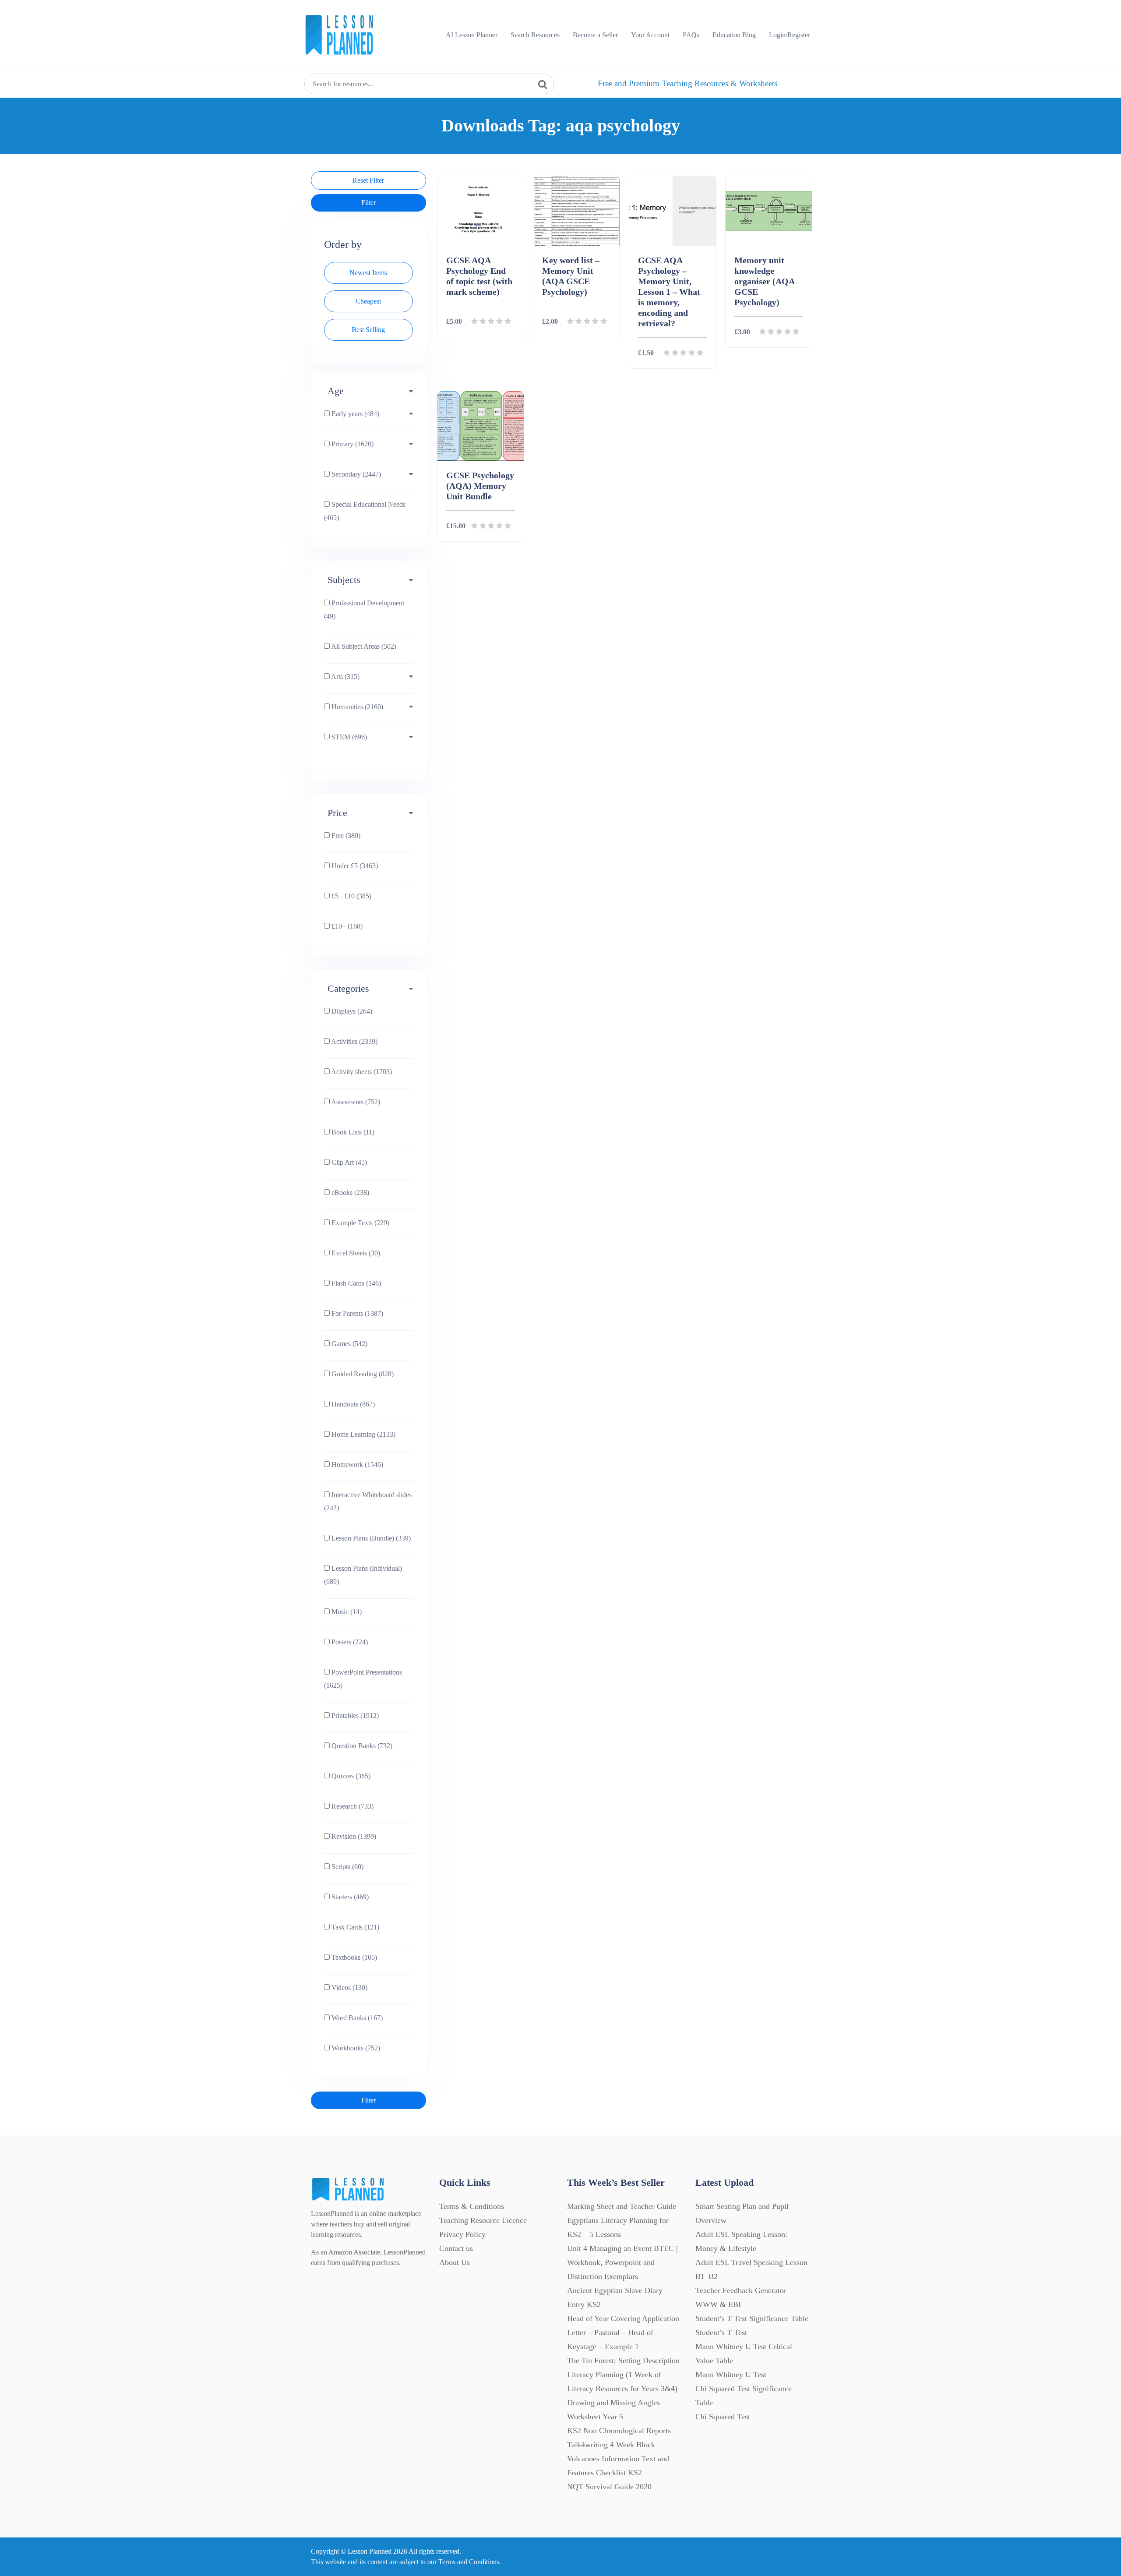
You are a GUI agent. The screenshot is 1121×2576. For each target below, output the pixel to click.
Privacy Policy (462, 2234)
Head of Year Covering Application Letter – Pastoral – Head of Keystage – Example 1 (623, 2332)
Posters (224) (349, 1642)
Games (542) (349, 1344)
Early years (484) (354, 414)
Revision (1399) (353, 1836)
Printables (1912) (354, 1716)
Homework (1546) (356, 1465)
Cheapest (368, 301)
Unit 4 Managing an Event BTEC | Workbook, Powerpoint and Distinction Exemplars (622, 2262)
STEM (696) (348, 737)
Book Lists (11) (352, 1132)
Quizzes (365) (350, 1776)
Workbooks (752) (355, 2048)
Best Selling (368, 330)
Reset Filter (368, 180)
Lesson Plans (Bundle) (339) (370, 1538)
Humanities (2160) (356, 707)
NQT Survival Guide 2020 (609, 2487)
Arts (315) (345, 677)
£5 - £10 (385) (351, 896)
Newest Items (368, 273)
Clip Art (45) (348, 1162)
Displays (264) (351, 1011)
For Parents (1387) (356, 1313)
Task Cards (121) (354, 1927)
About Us (455, 2262)
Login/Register (790, 35)
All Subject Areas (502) (363, 646)
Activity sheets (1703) (361, 1072)
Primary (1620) (352, 444)
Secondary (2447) (355, 474)
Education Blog (734, 35)
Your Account (650, 35)
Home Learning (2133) (363, 1434)
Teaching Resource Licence (483, 2220)
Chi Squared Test (723, 2417)
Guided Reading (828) (362, 1374)
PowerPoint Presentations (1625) (363, 1679)
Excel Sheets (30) (355, 1253)
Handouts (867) (352, 1404)
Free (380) (345, 836)
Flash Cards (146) (355, 1283)
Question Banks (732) (361, 1746)
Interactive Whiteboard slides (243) (368, 1501)
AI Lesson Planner (472, 35)
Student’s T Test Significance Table (752, 2318)
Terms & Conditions (472, 2206)
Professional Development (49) (364, 610)
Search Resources (535, 35)
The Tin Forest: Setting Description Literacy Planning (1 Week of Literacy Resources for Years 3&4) (623, 2375)
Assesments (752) (355, 1102)
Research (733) (352, 1806)
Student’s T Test (721, 2332)
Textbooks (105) (353, 1957)
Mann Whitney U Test (731, 2375)
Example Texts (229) (360, 1223)
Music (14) (346, 1612)
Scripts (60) (347, 1867)
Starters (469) (349, 1897)
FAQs (691, 35)
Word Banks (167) (356, 2018)
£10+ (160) (346, 926)
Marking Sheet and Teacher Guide (622, 2206)
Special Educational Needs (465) (365, 511)
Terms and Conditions (469, 2562)
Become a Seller (595, 35)
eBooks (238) (349, 1193)
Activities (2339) (354, 1041)
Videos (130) (349, 1988)
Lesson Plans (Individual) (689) (363, 1575)
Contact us (456, 2248)
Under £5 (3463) (354, 866)
